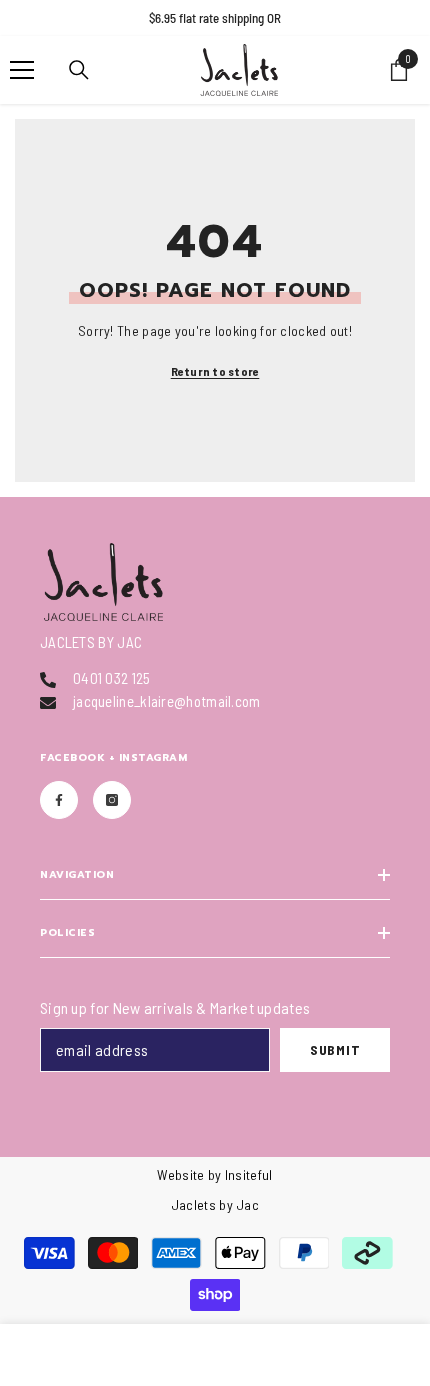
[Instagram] (112, 800)
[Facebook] (59, 800)
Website (180, 1174)
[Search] (79, 70)
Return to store (215, 371)
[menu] (22, 70)
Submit (335, 1049)
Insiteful (249, 1174)
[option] (215, 18)
